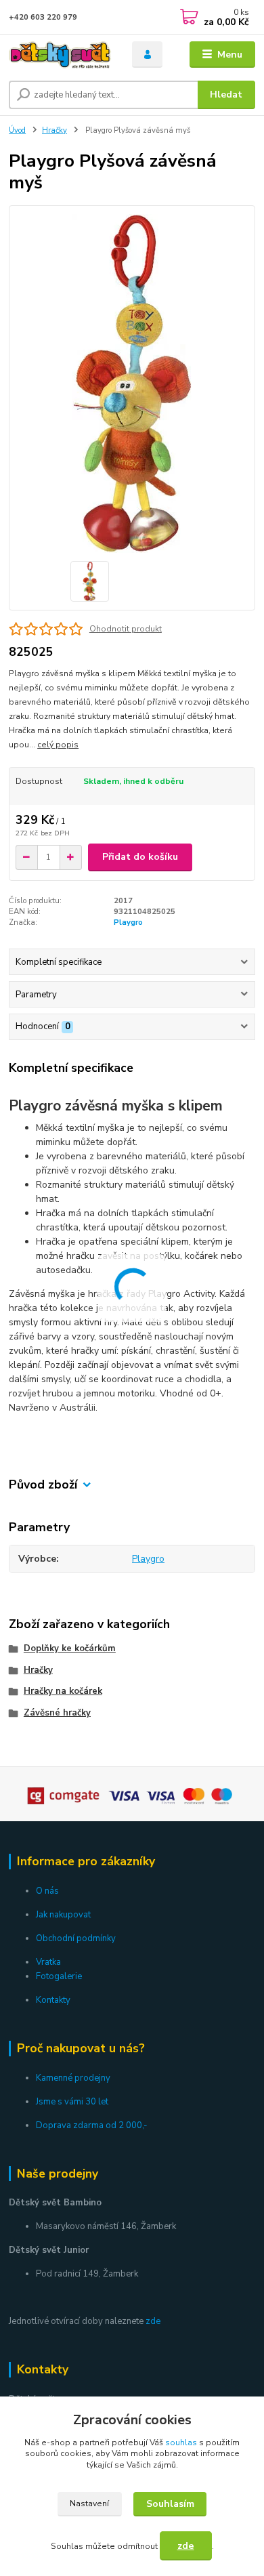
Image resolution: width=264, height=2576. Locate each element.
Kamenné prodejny (73, 2078)
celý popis (58, 745)
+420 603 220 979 (43, 17)
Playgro (128, 922)
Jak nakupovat (63, 1915)
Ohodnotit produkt (126, 629)
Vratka (48, 1962)
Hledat (226, 95)
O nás (47, 1891)
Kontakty (53, 2000)
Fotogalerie (59, 1976)
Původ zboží (43, 1485)
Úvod (17, 130)
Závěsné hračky (57, 1713)
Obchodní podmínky (76, 1938)
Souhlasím (170, 2504)
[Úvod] (60, 55)
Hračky (54, 130)
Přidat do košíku (140, 857)
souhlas (181, 2443)
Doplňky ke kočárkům (70, 1648)
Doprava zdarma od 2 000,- (92, 2125)
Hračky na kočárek (63, 1691)
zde (153, 2321)
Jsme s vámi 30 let (72, 2102)
